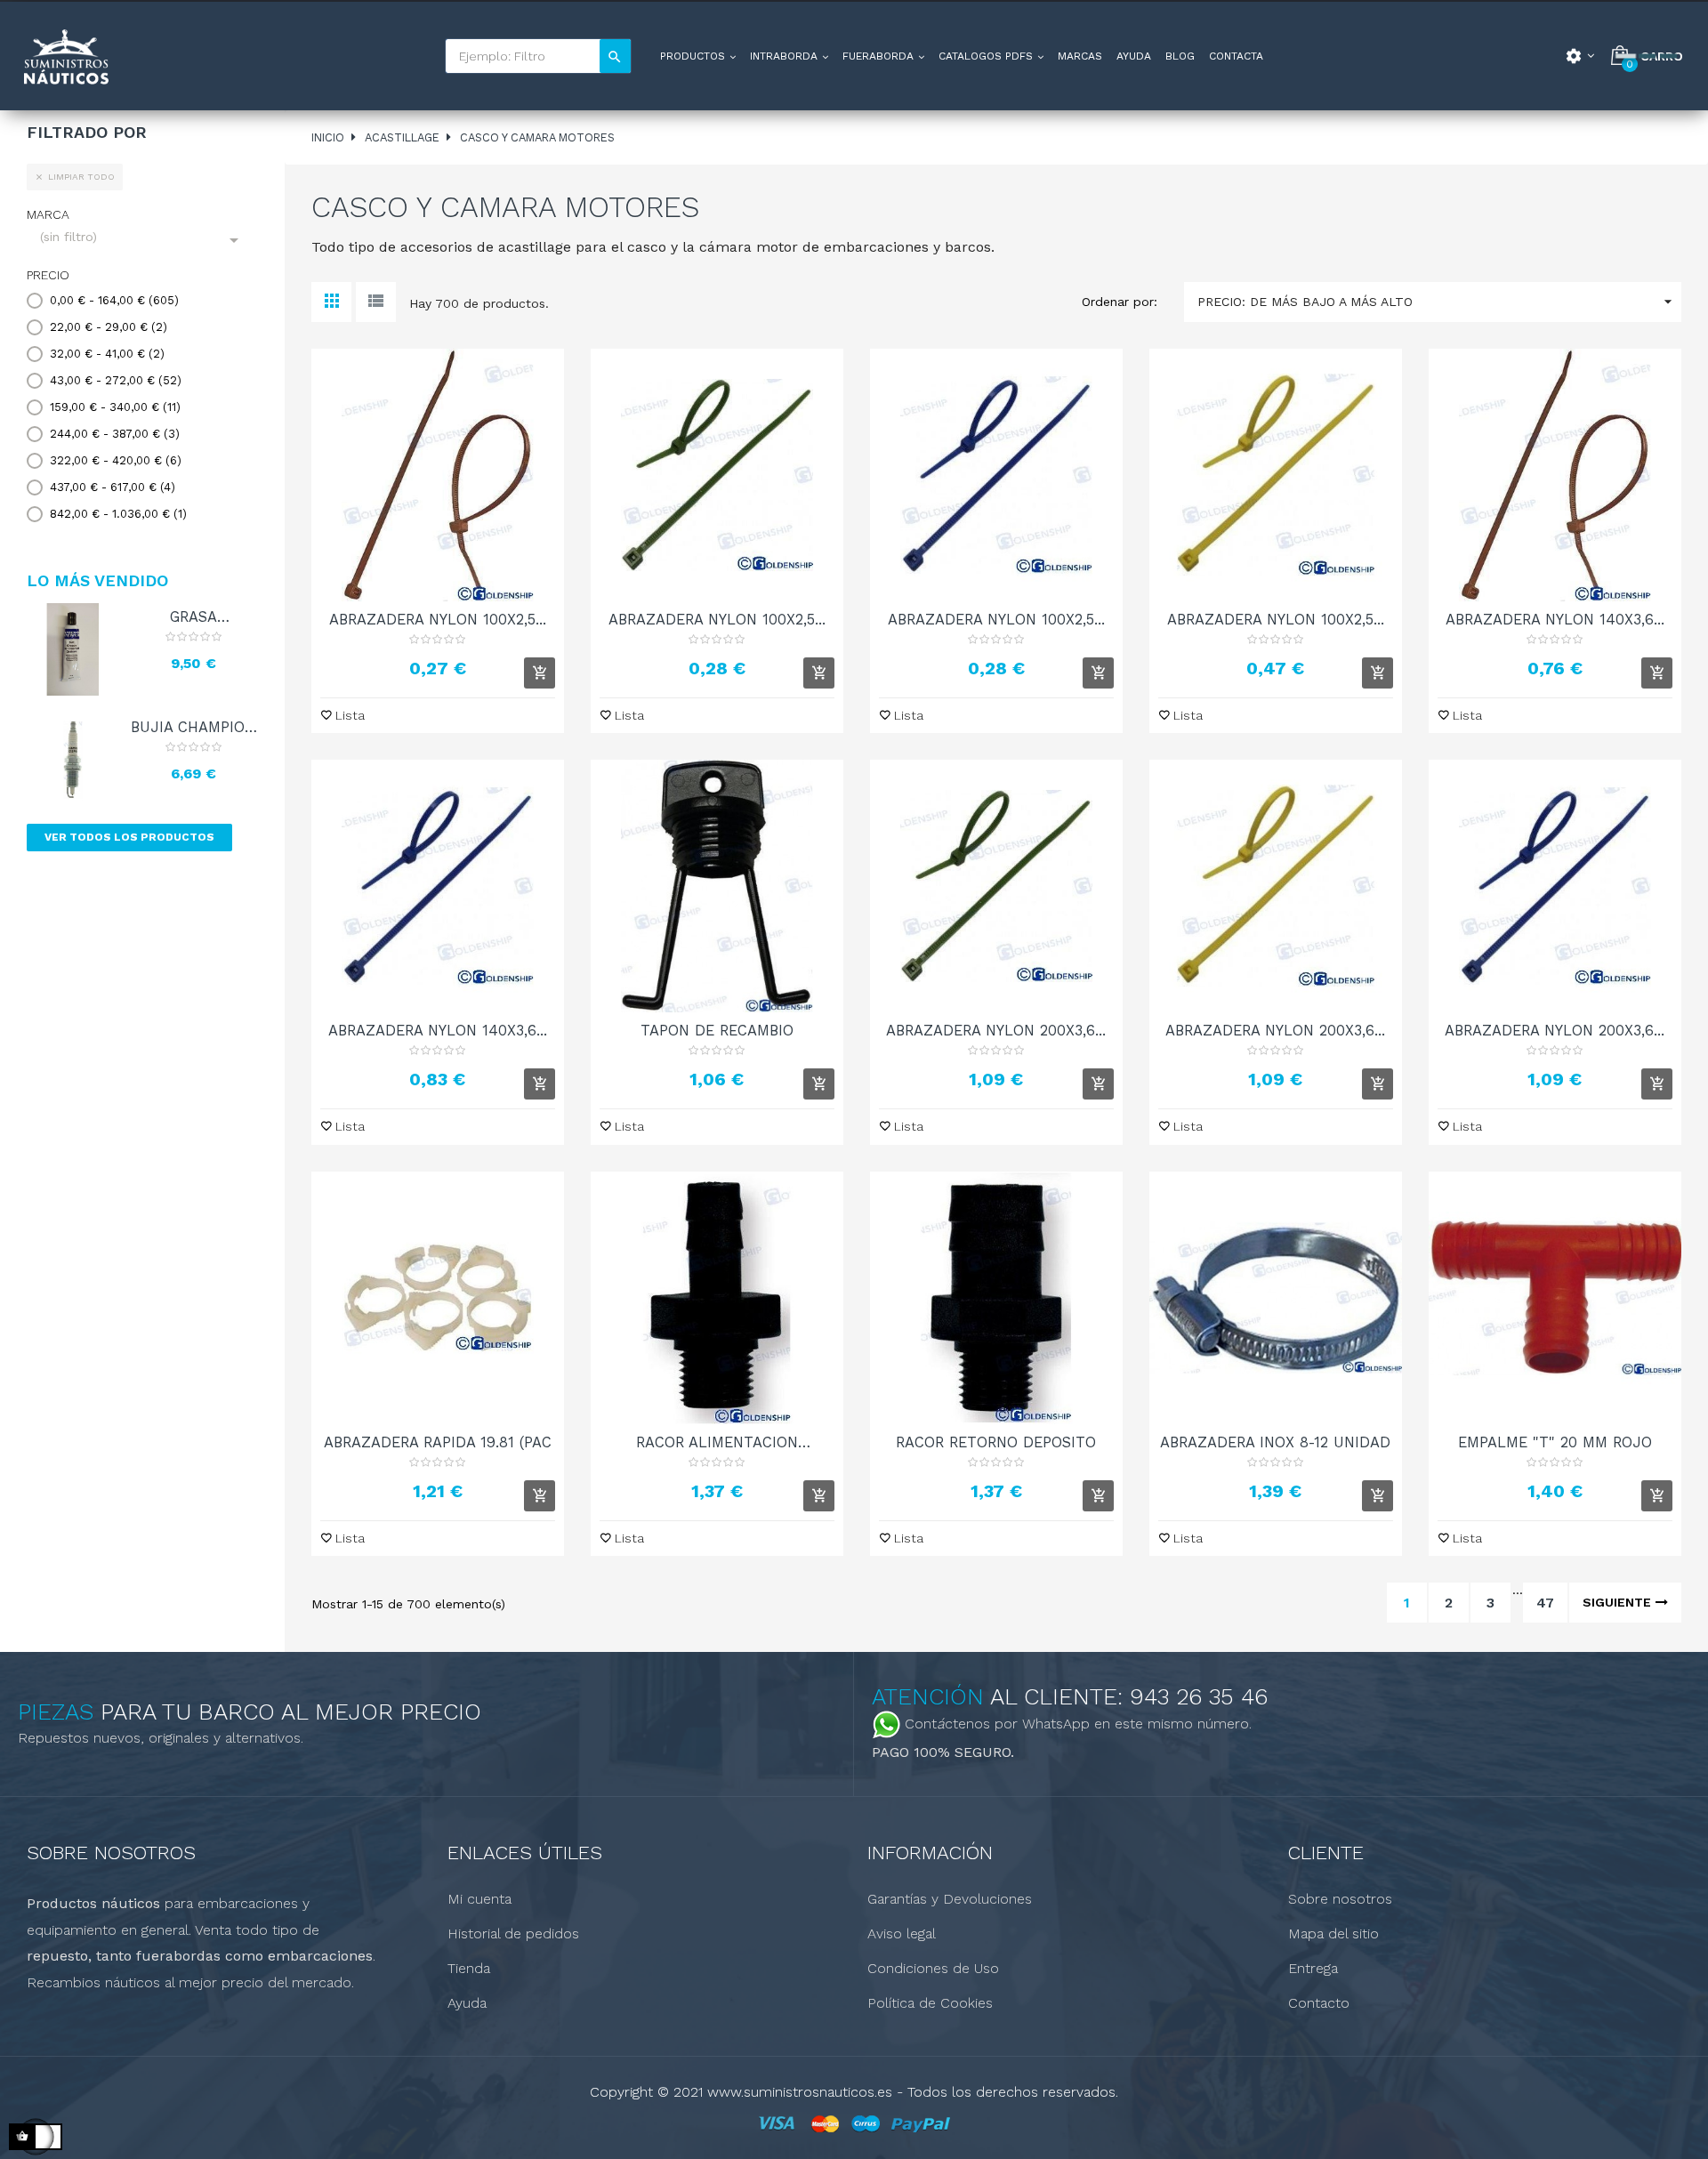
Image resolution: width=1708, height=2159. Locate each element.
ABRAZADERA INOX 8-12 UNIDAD (1275, 1442)
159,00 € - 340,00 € (115, 407)
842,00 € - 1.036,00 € (118, 514)
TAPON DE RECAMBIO (717, 1030)
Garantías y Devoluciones (950, 1899)
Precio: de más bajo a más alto (1437, 302)
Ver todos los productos (129, 837)
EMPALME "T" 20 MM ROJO (1555, 1442)
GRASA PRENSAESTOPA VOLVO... (193, 616)
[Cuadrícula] (331, 302)
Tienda (469, 1968)
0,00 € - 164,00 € (114, 300)
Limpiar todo (75, 177)
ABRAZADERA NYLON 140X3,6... (1555, 619)
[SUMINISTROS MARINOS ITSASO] (65, 56)
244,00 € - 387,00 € (115, 434)
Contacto (1319, 2003)
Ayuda (467, 2003)
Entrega (1313, 1968)
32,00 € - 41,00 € (107, 354)
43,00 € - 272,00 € (116, 380)
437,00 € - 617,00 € (113, 487)
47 (1545, 1603)
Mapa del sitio (1333, 1933)
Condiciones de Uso (933, 1968)
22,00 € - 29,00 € (109, 327)
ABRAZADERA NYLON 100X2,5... (438, 619)
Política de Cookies (930, 2003)
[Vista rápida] (438, 475)
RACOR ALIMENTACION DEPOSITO (717, 1442)
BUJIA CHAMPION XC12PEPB (193, 727)
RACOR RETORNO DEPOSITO (996, 1442)
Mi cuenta (479, 1899)
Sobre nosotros (1340, 1899)
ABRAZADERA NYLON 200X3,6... (996, 1030)
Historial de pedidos (513, 1933)
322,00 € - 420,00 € (116, 460)
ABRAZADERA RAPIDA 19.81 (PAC (438, 1442)
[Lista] (376, 302)
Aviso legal (902, 1933)
